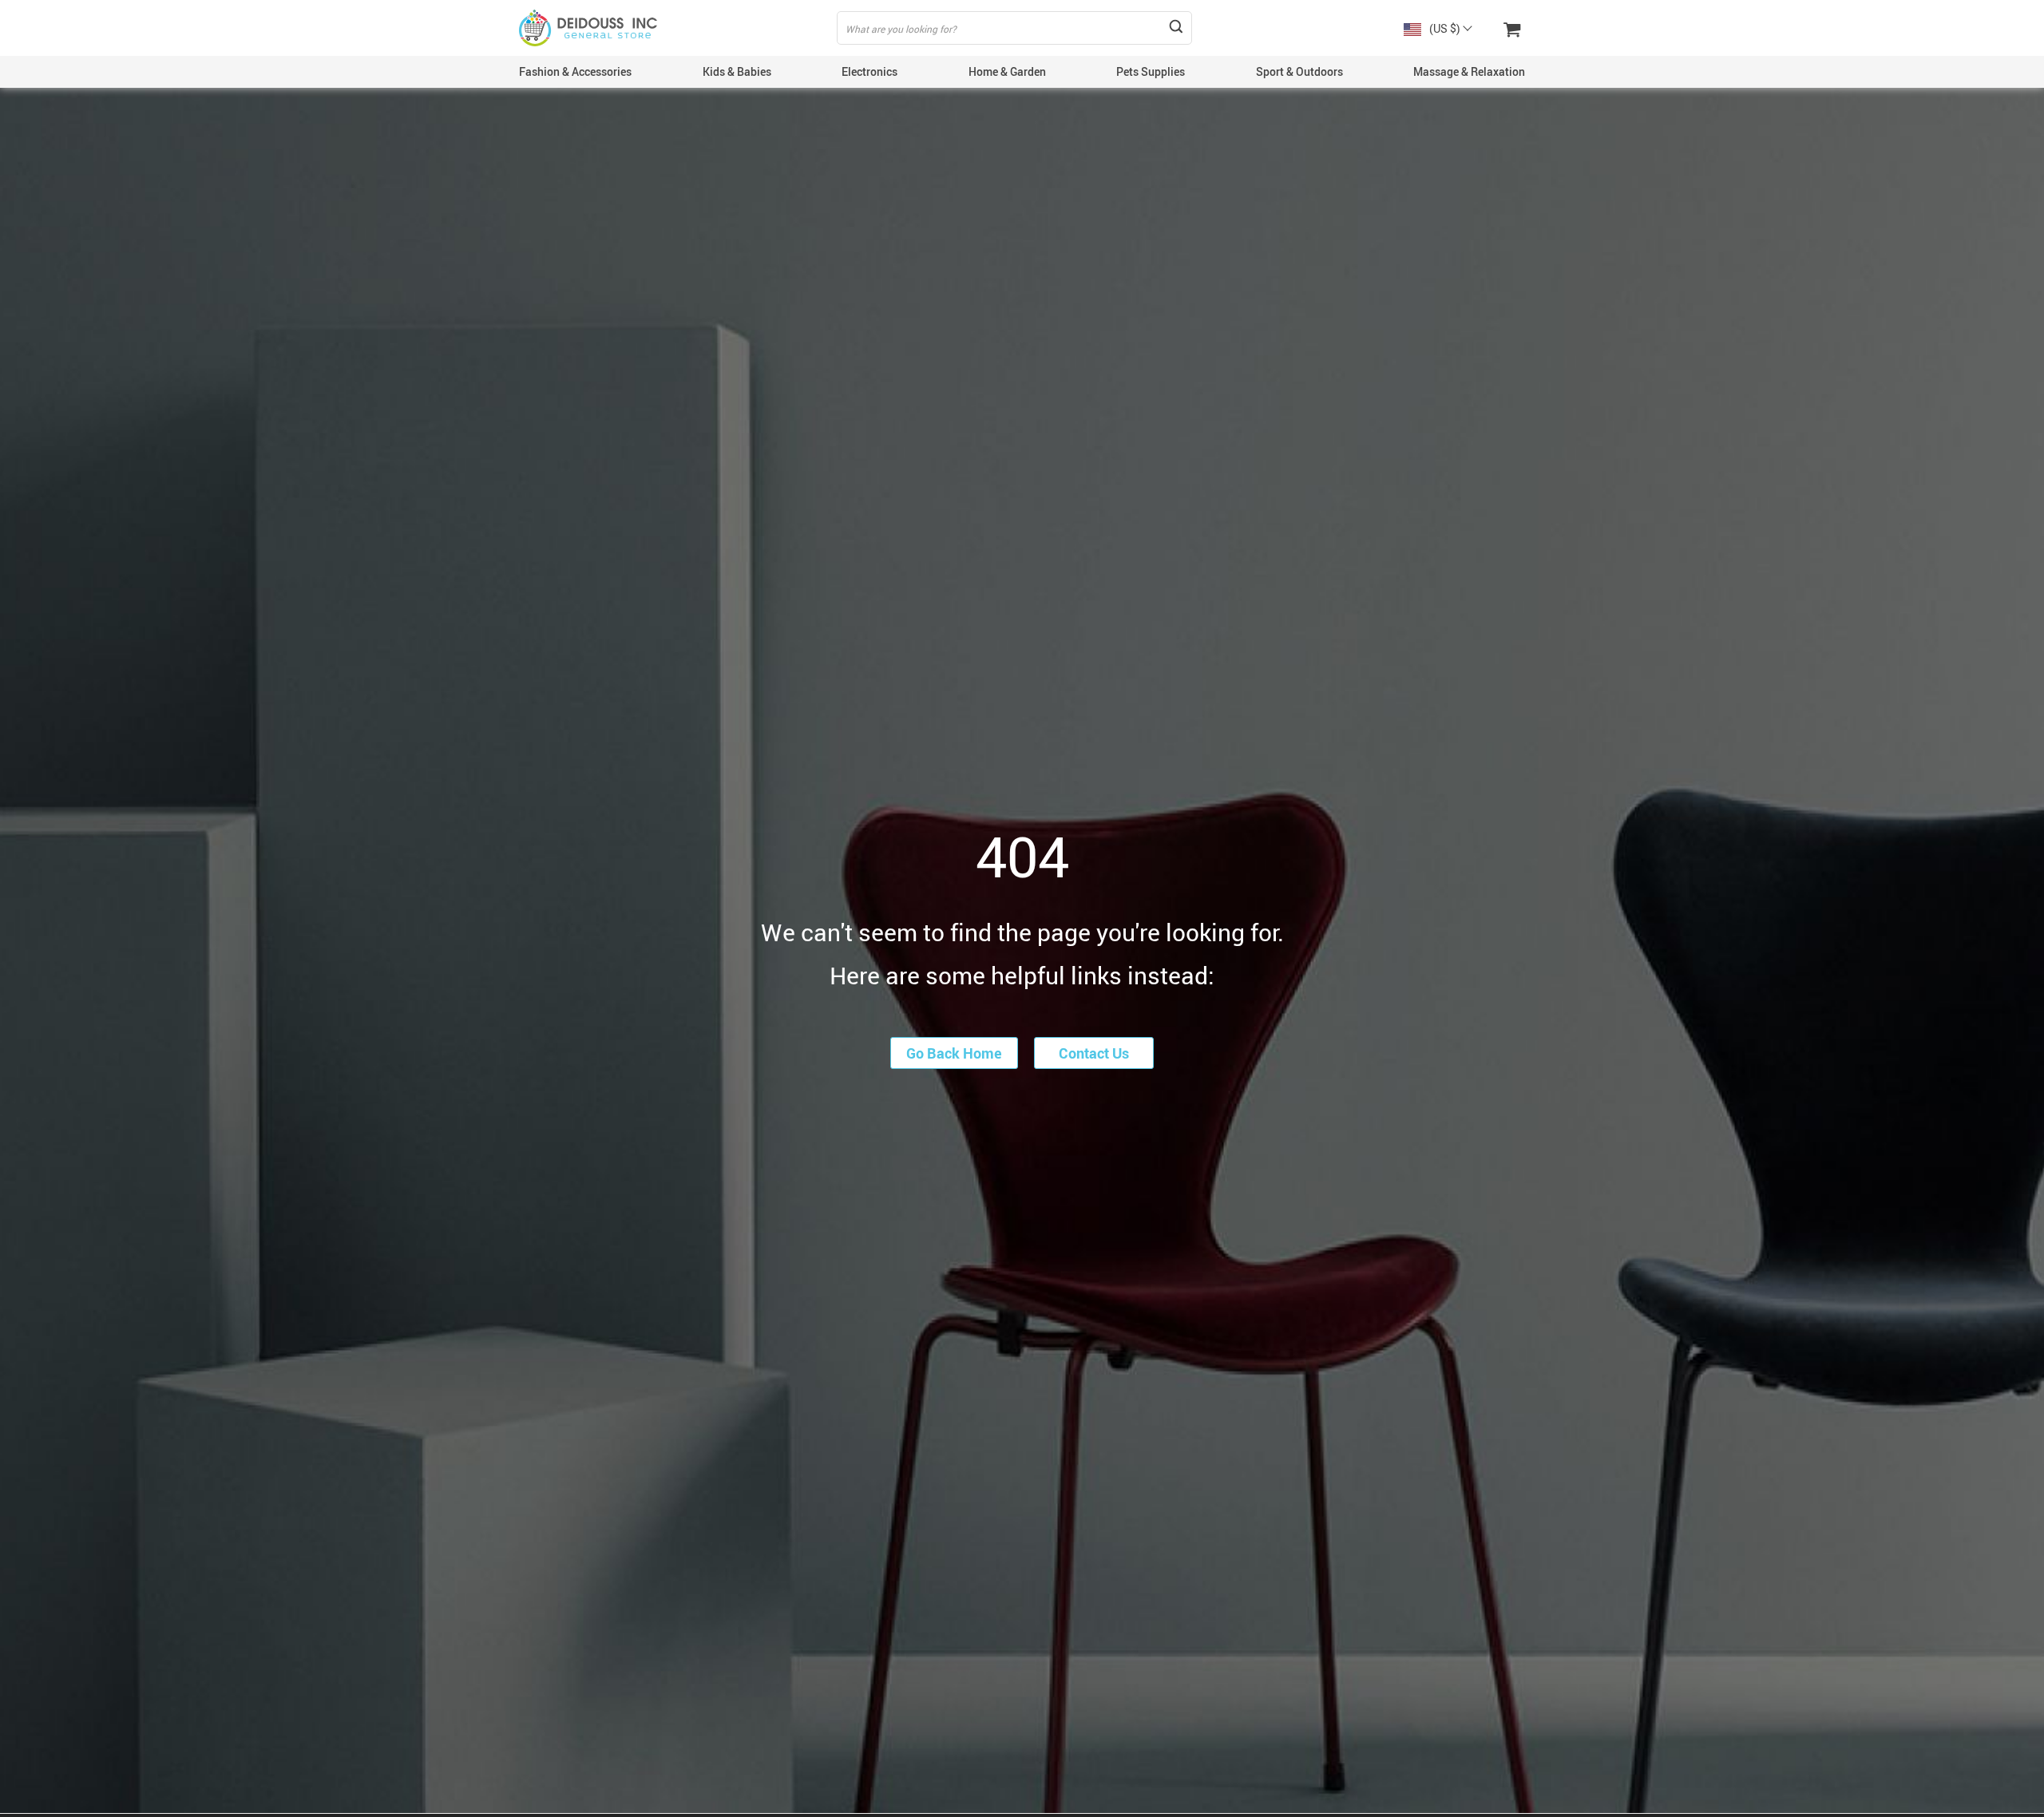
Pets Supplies (1151, 71)
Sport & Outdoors (1299, 71)
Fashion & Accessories (575, 71)
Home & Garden (1007, 71)
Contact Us (1094, 1053)
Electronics (869, 71)
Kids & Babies (737, 71)
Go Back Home (954, 1053)
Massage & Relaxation (1469, 71)
